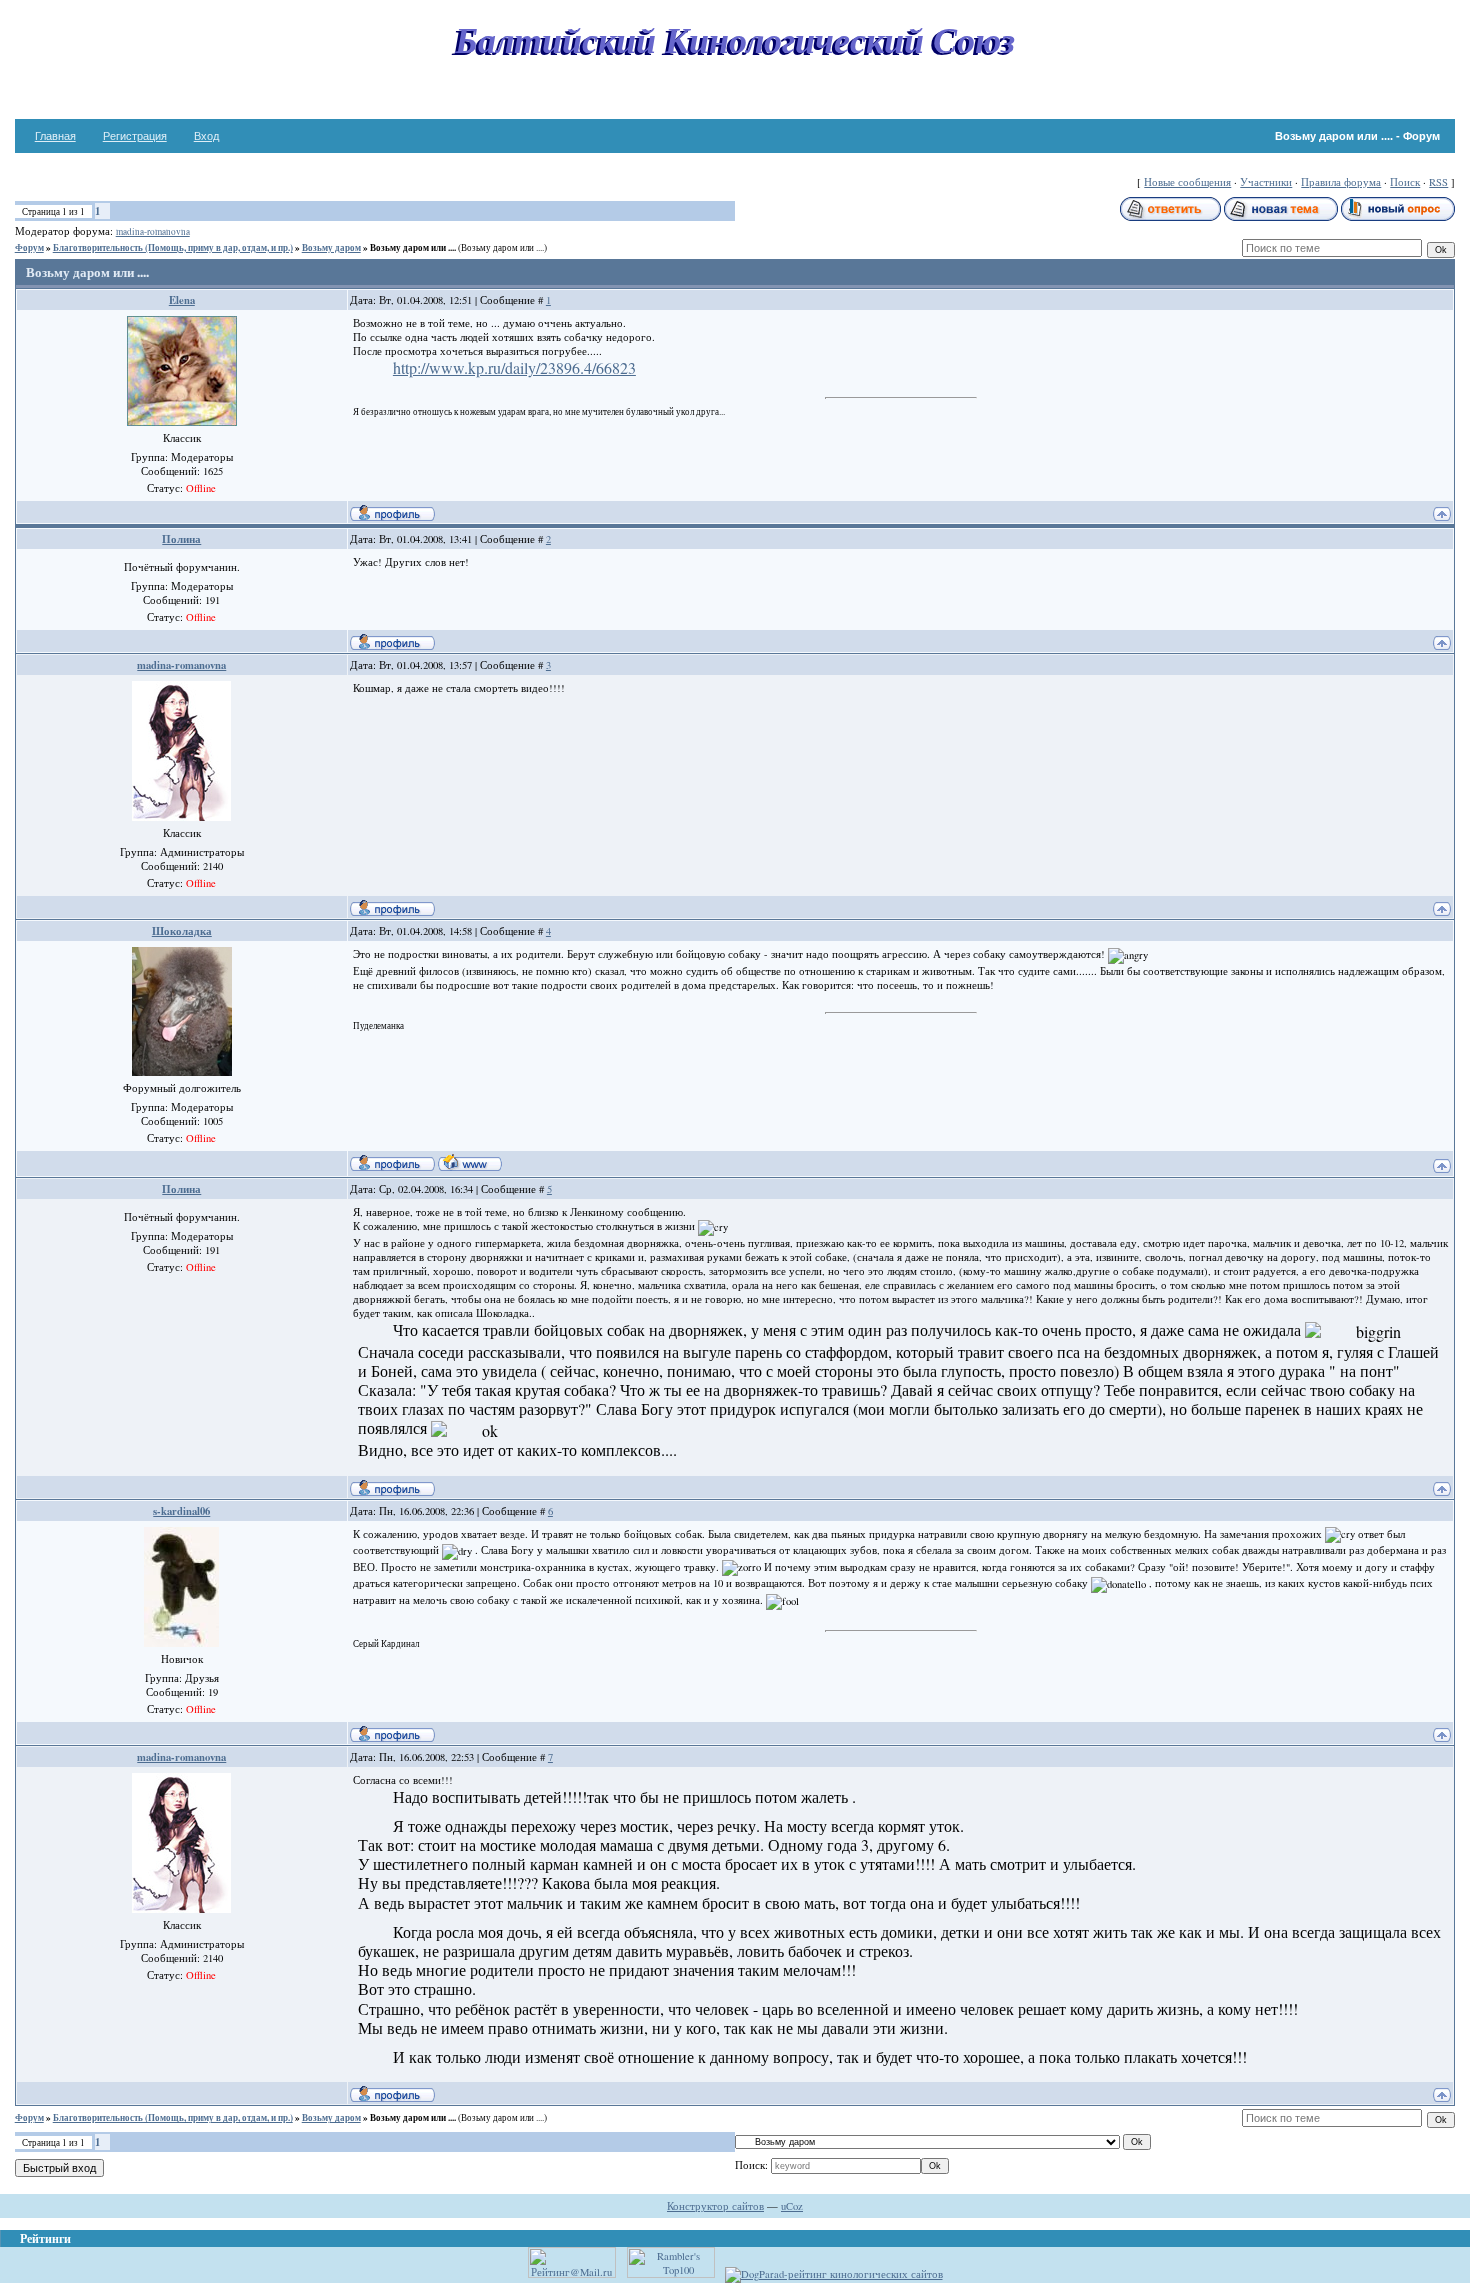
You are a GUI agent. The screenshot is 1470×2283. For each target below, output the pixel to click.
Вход (206, 136)
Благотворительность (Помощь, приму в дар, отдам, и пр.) (173, 247)
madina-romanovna (153, 231)
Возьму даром (331, 247)
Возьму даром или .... (413, 247)
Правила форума (1341, 182)
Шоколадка (182, 931)
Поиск (1405, 182)
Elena (182, 300)
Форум (29, 247)
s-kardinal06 (181, 1511)
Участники (1266, 182)
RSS (1438, 182)
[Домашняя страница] (470, 1162)
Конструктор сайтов (715, 2206)
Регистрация (135, 136)
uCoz (792, 2206)
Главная (55, 136)
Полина (181, 539)
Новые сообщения (1187, 182)
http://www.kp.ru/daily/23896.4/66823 (514, 367)
